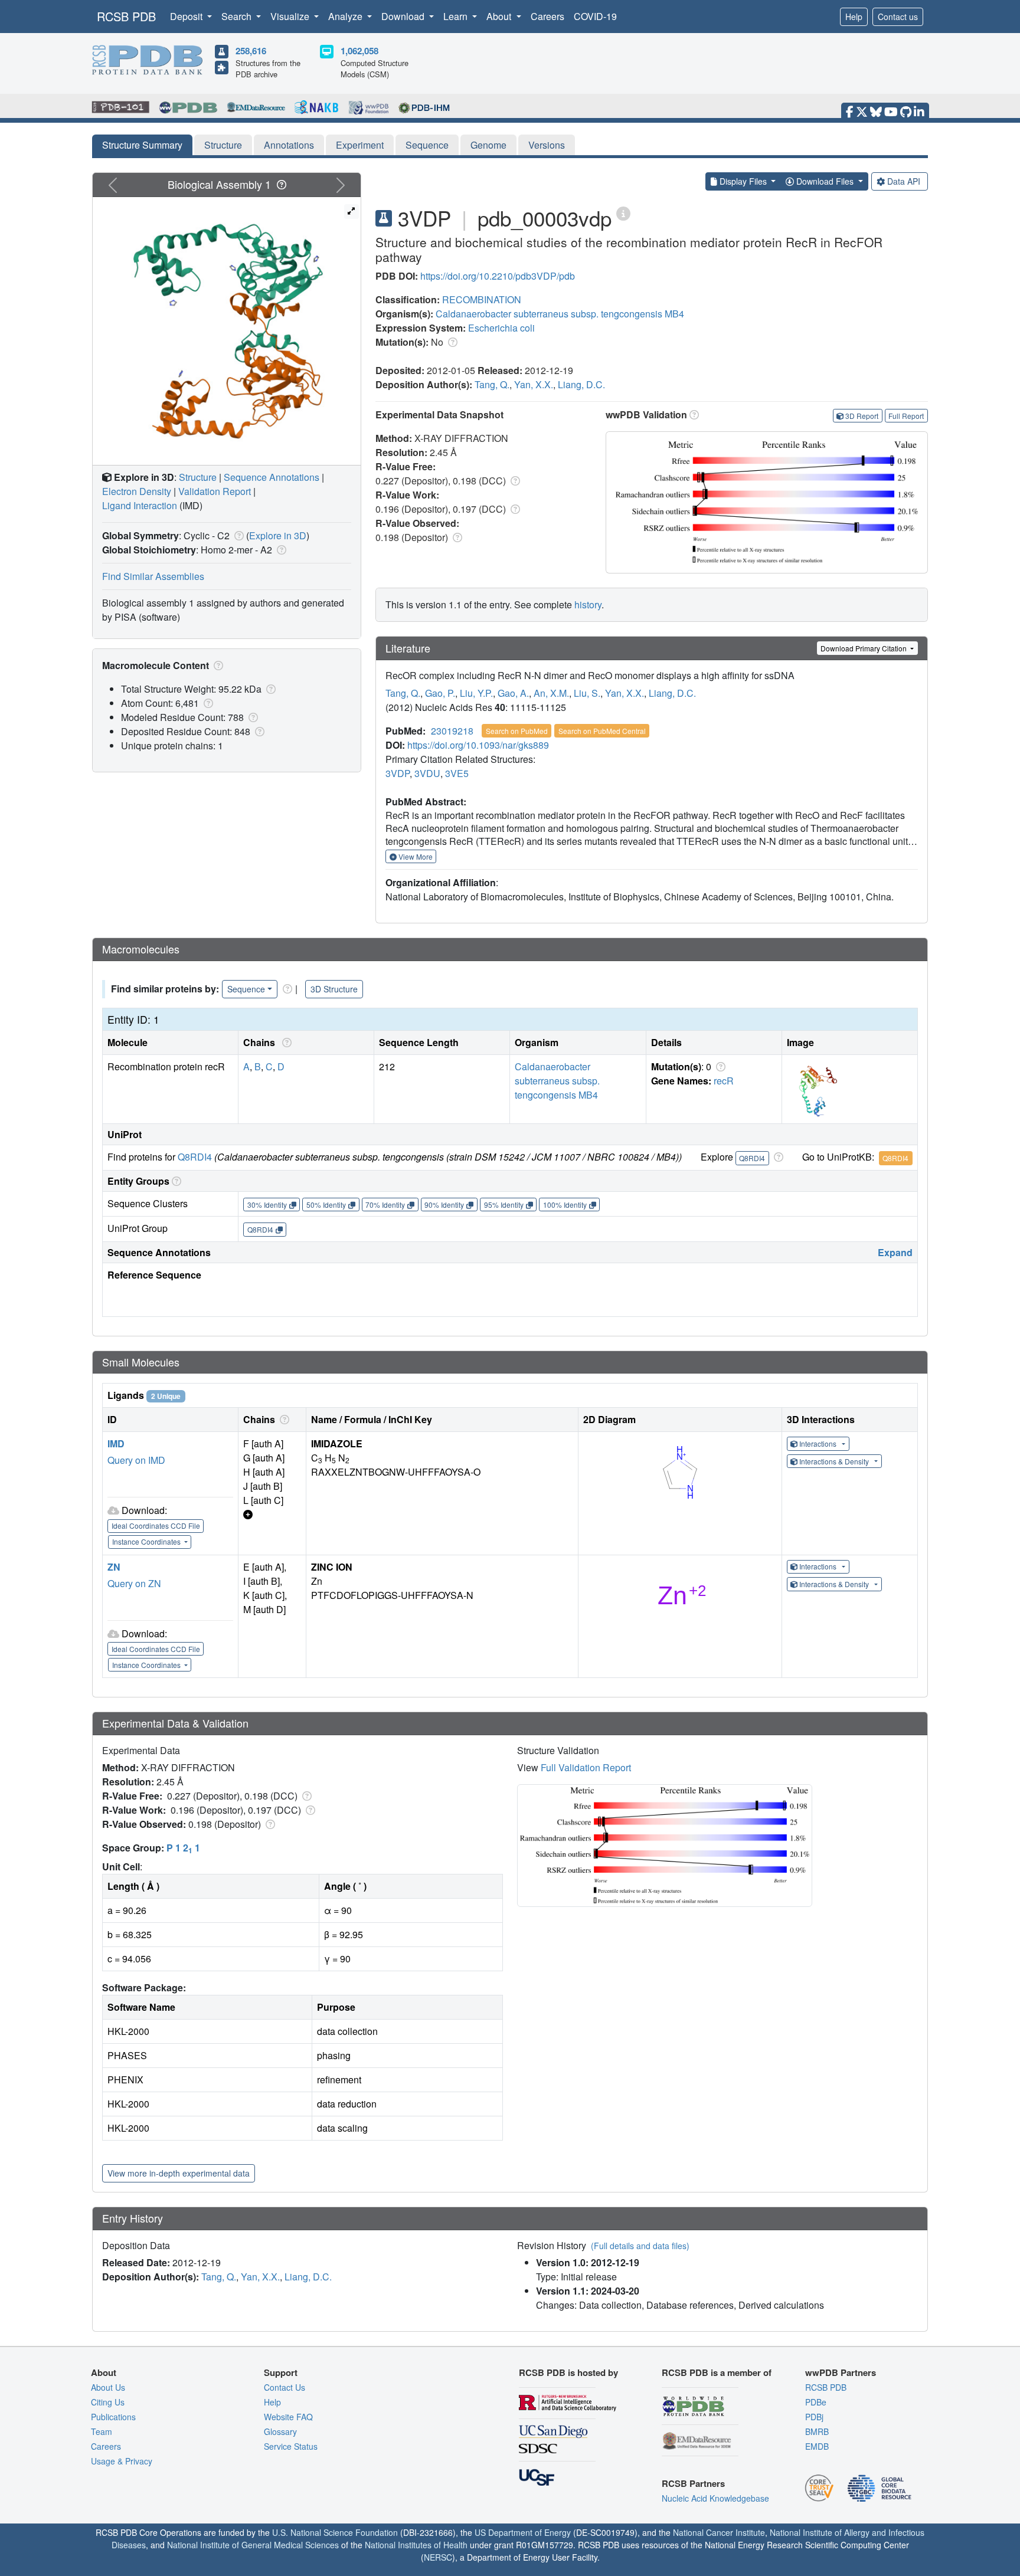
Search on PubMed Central (602, 731)
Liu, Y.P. (476, 693)
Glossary (280, 2431)
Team (102, 2431)
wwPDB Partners (841, 2372)
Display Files (743, 181)
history (588, 604)
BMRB (817, 2431)
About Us (108, 2387)
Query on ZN (134, 1583)
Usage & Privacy (122, 2461)
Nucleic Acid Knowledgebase (715, 2498)
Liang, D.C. (581, 384)
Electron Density (137, 491)
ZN (114, 1567)
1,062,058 (359, 51)
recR (724, 1081)
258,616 (251, 51)
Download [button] (404, 16)
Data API (904, 181)
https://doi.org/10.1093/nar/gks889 (478, 745)
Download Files (825, 181)
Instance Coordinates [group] (147, 1541)
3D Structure (334, 989)
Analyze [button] (346, 16)
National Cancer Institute (719, 2532)
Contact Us (285, 2387)
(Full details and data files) (640, 2246)
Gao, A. (513, 693)
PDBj (814, 2417)
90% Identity (444, 1205)
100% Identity (565, 1205)
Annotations (289, 145)
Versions (547, 145)
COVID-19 (595, 16)
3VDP (398, 773)
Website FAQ (288, 2417)
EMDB (817, 2446)
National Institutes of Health (416, 2545)
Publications (113, 2417)
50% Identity (326, 1205)
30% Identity (267, 1205)
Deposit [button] (187, 16)
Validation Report (215, 491)
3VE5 (457, 773)
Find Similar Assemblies (153, 576)
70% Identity (385, 1205)
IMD (116, 1443)
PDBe (816, 2402)
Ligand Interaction (140, 505)
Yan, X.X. (534, 384)
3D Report (862, 416)
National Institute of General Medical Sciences (253, 2545)
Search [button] (238, 16)
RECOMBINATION (482, 299)
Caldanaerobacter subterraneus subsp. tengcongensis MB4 (560, 314)
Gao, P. (440, 693)
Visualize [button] (291, 16)
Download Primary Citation (864, 648)
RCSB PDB (126, 16)
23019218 (452, 731)
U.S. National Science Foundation (335, 2532)
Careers (547, 16)
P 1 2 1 (183, 1848)
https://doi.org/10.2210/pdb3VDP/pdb (498, 276)
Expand (895, 1252)
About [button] (500, 16)
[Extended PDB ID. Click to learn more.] (623, 213)
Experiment (360, 145)
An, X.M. (551, 693)
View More (415, 856)
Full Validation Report (586, 1767)
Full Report (906, 416)
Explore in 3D (278, 535)
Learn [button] (457, 16)
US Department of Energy (523, 2532)
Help (854, 17)
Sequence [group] (246, 989)
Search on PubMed (517, 731)
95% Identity (504, 1205)
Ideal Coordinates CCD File (156, 1525)
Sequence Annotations (272, 477)
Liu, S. (587, 693)
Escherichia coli (501, 328)
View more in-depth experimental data (179, 2173)
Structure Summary (142, 145)
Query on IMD (136, 1460)
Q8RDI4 (195, 1157)
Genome (488, 145)
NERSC (438, 2557)
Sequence (427, 145)
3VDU (427, 773)
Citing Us (108, 2402)
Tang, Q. (492, 384)
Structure (223, 145)
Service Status (291, 2446)
